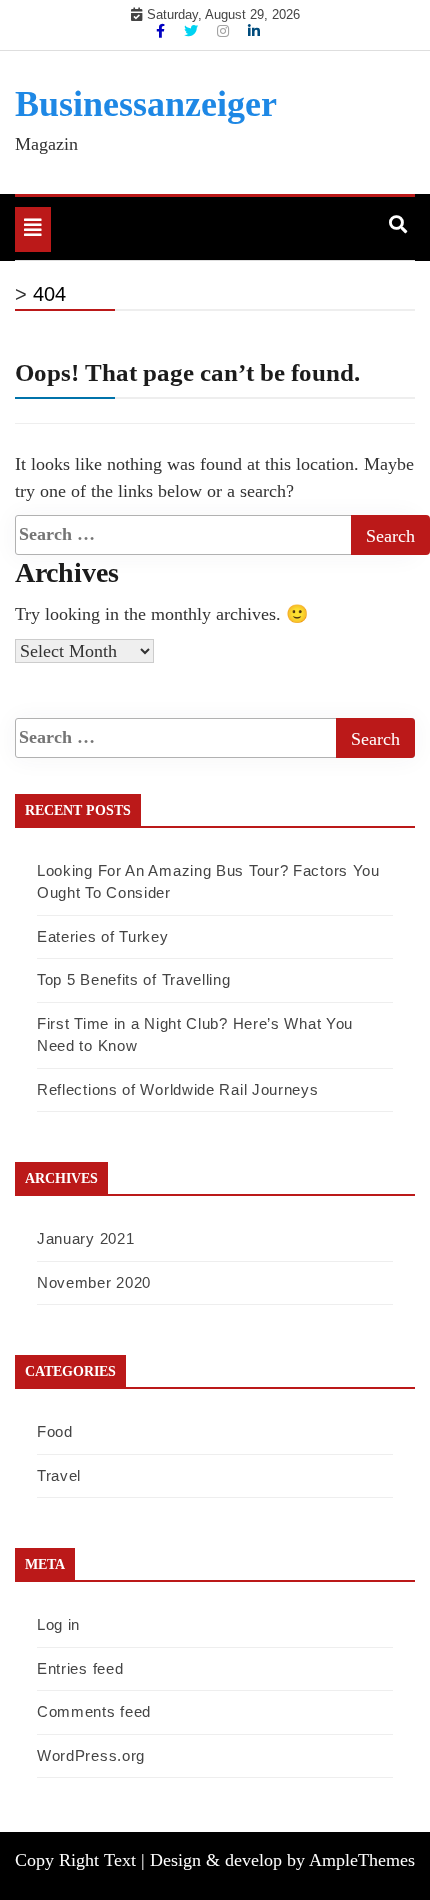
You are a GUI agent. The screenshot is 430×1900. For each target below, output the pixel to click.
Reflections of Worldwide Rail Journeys (178, 1089)
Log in (58, 1624)
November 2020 (94, 1282)
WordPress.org (91, 1755)
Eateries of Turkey (103, 936)
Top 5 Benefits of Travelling (134, 979)
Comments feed (94, 1711)
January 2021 (85, 1238)
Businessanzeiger (146, 104)
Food (55, 1431)
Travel (59, 1475)
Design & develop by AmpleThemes (282, 1860)
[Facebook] (162, 31)
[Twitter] (193, 31)
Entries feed (80, 1668)
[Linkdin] (254, 31)
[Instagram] (225, 31)
